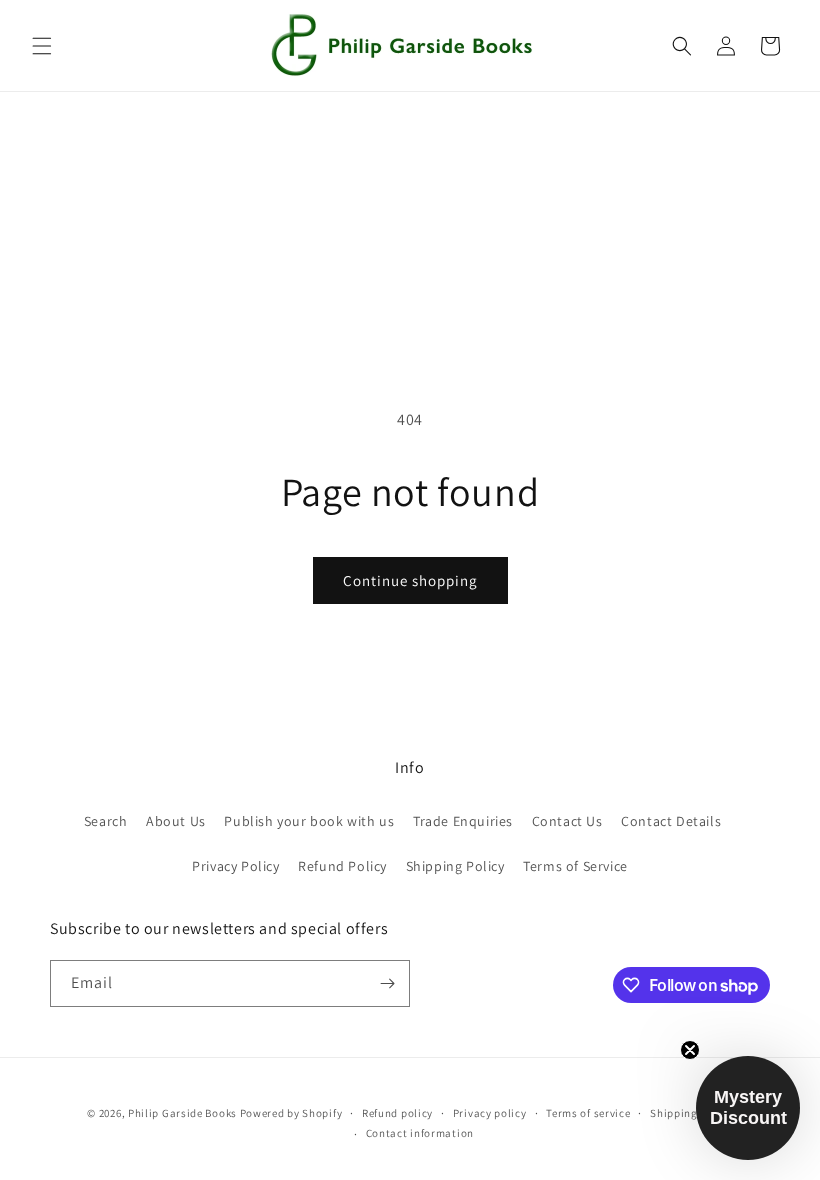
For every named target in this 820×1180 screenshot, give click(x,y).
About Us (176, 821)
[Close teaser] (690, 1050)
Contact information (420, 1133)
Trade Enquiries (463, 821)
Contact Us (567, 821)
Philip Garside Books (182, 1113)
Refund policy (397, 1113)
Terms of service (588, 1113)
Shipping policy (691, 1113)
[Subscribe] (387, 983)
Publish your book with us (309, 821)
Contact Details (671, 821)
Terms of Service (575, 866)
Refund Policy (342, 866)
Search (106, 821)
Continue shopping (410, 580)
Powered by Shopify (291, 1113)
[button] (42, 46)
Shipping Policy (455, 866)
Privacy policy (490, 1113)
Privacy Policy (235, 866)
